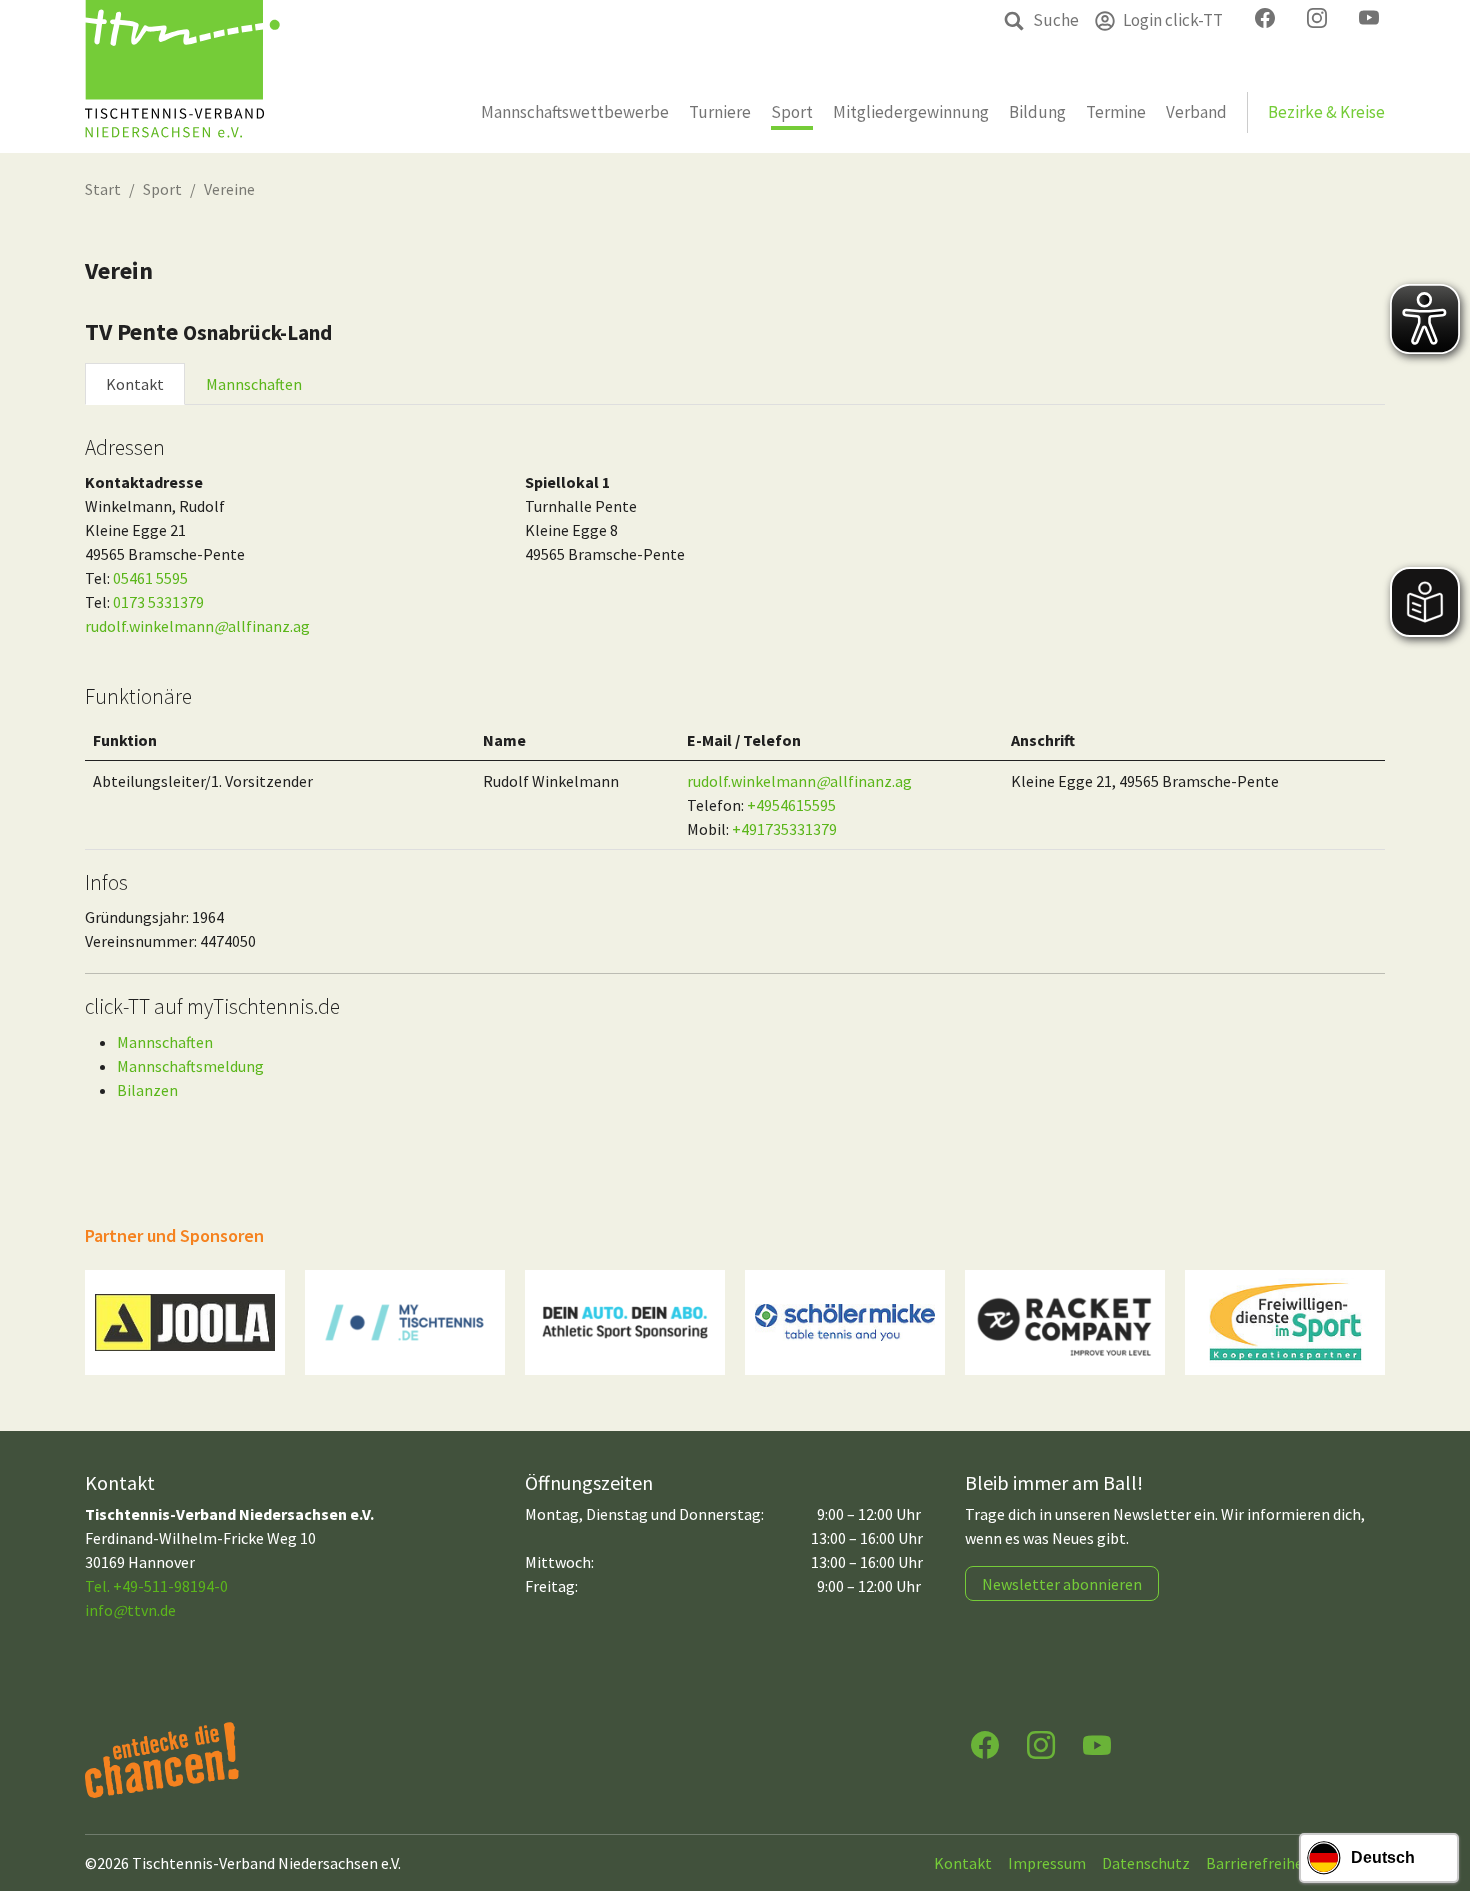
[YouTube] (1097, 1743)
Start (103, 189)
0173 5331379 (158, 602)
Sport (162, 189)
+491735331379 (784, 829)
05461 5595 (150, 578)
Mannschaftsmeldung (190, 1066)
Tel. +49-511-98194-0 (156, 1586)
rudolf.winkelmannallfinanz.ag (197, 626)
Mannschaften (254, 384)
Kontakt (135, 384)
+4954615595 (791, 805)
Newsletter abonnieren (1062, 1584)
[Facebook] (985, 1743)
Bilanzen (147, 1090)
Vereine (229, 189)
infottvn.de (130, 1610)
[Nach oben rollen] (1436, 1797)
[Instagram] (1041, 1743)
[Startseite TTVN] (182, 76)
